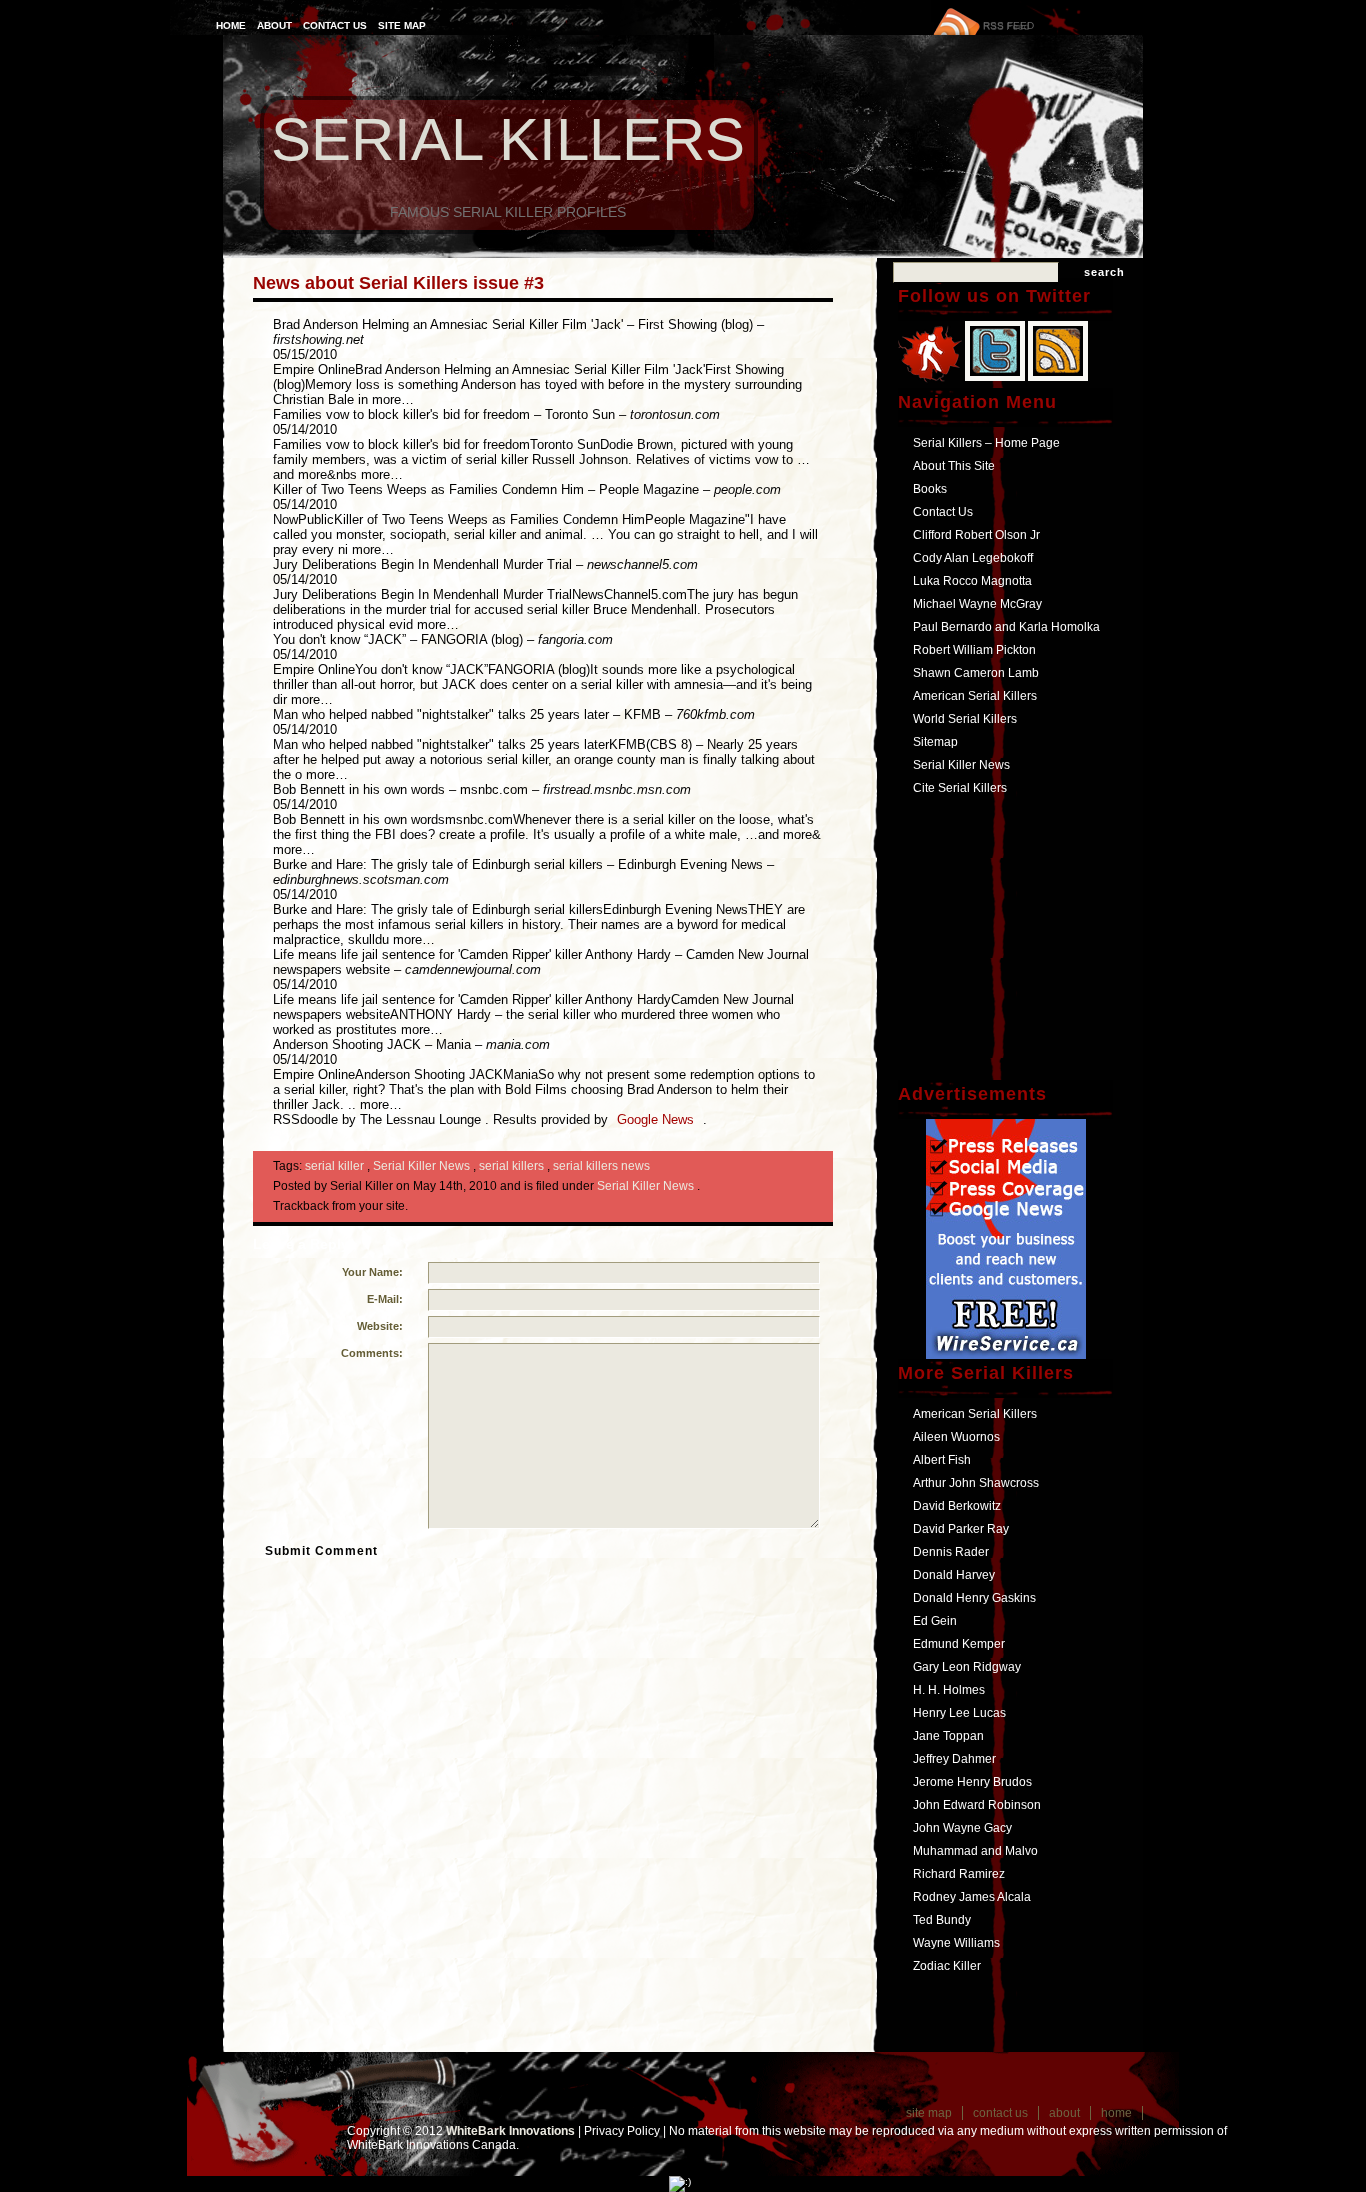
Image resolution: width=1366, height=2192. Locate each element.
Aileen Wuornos (956, 1437)
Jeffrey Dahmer (954, 1759)
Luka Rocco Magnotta (972, 581)
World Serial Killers (965, 719)
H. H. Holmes (949, 1690)
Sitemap (935, 742)
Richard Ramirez (959, 1874)
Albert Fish (942, 1460)
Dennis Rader (951, 1552)
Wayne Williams (956, 1943)
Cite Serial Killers (960, 788)
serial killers (513, 1166)
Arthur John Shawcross (976, 1483)
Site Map (402, 25)
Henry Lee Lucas (959, 1713)
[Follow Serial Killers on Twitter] (996, 382)
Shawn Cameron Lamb (976, 673)
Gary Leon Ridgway (967, 1667)
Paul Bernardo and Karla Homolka (1006, 627)
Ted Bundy (942, 1920)
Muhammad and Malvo (975, 1851)
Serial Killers (508, 139)
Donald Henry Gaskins (974, 1598)
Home (231, 25)
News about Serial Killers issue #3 (398, 283)
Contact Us (335, 25)
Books (930, 489)
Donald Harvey (954, 1575)
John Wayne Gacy (962, 1828)
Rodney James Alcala (972, 1897)
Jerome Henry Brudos (972, 1782)
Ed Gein (935, 1621)
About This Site (954, 466)
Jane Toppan (948, 1736)
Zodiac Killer (947, 1966)
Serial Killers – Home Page (986, 443)
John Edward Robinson (977, 1805)
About (274, 25)
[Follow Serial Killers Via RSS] (1058, 382)
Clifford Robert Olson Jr (976, 535)
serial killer (336, 1166)
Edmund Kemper (959, 1644)
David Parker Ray (961, 1529)
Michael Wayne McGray (977, 604)
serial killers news (601, 1166)
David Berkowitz (957, 1506)
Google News (657, 1119)
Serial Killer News (423, 1166)
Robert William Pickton (974, 650)
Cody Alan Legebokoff (973, 558)
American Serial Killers (975, 696)
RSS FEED (1008, 25)
